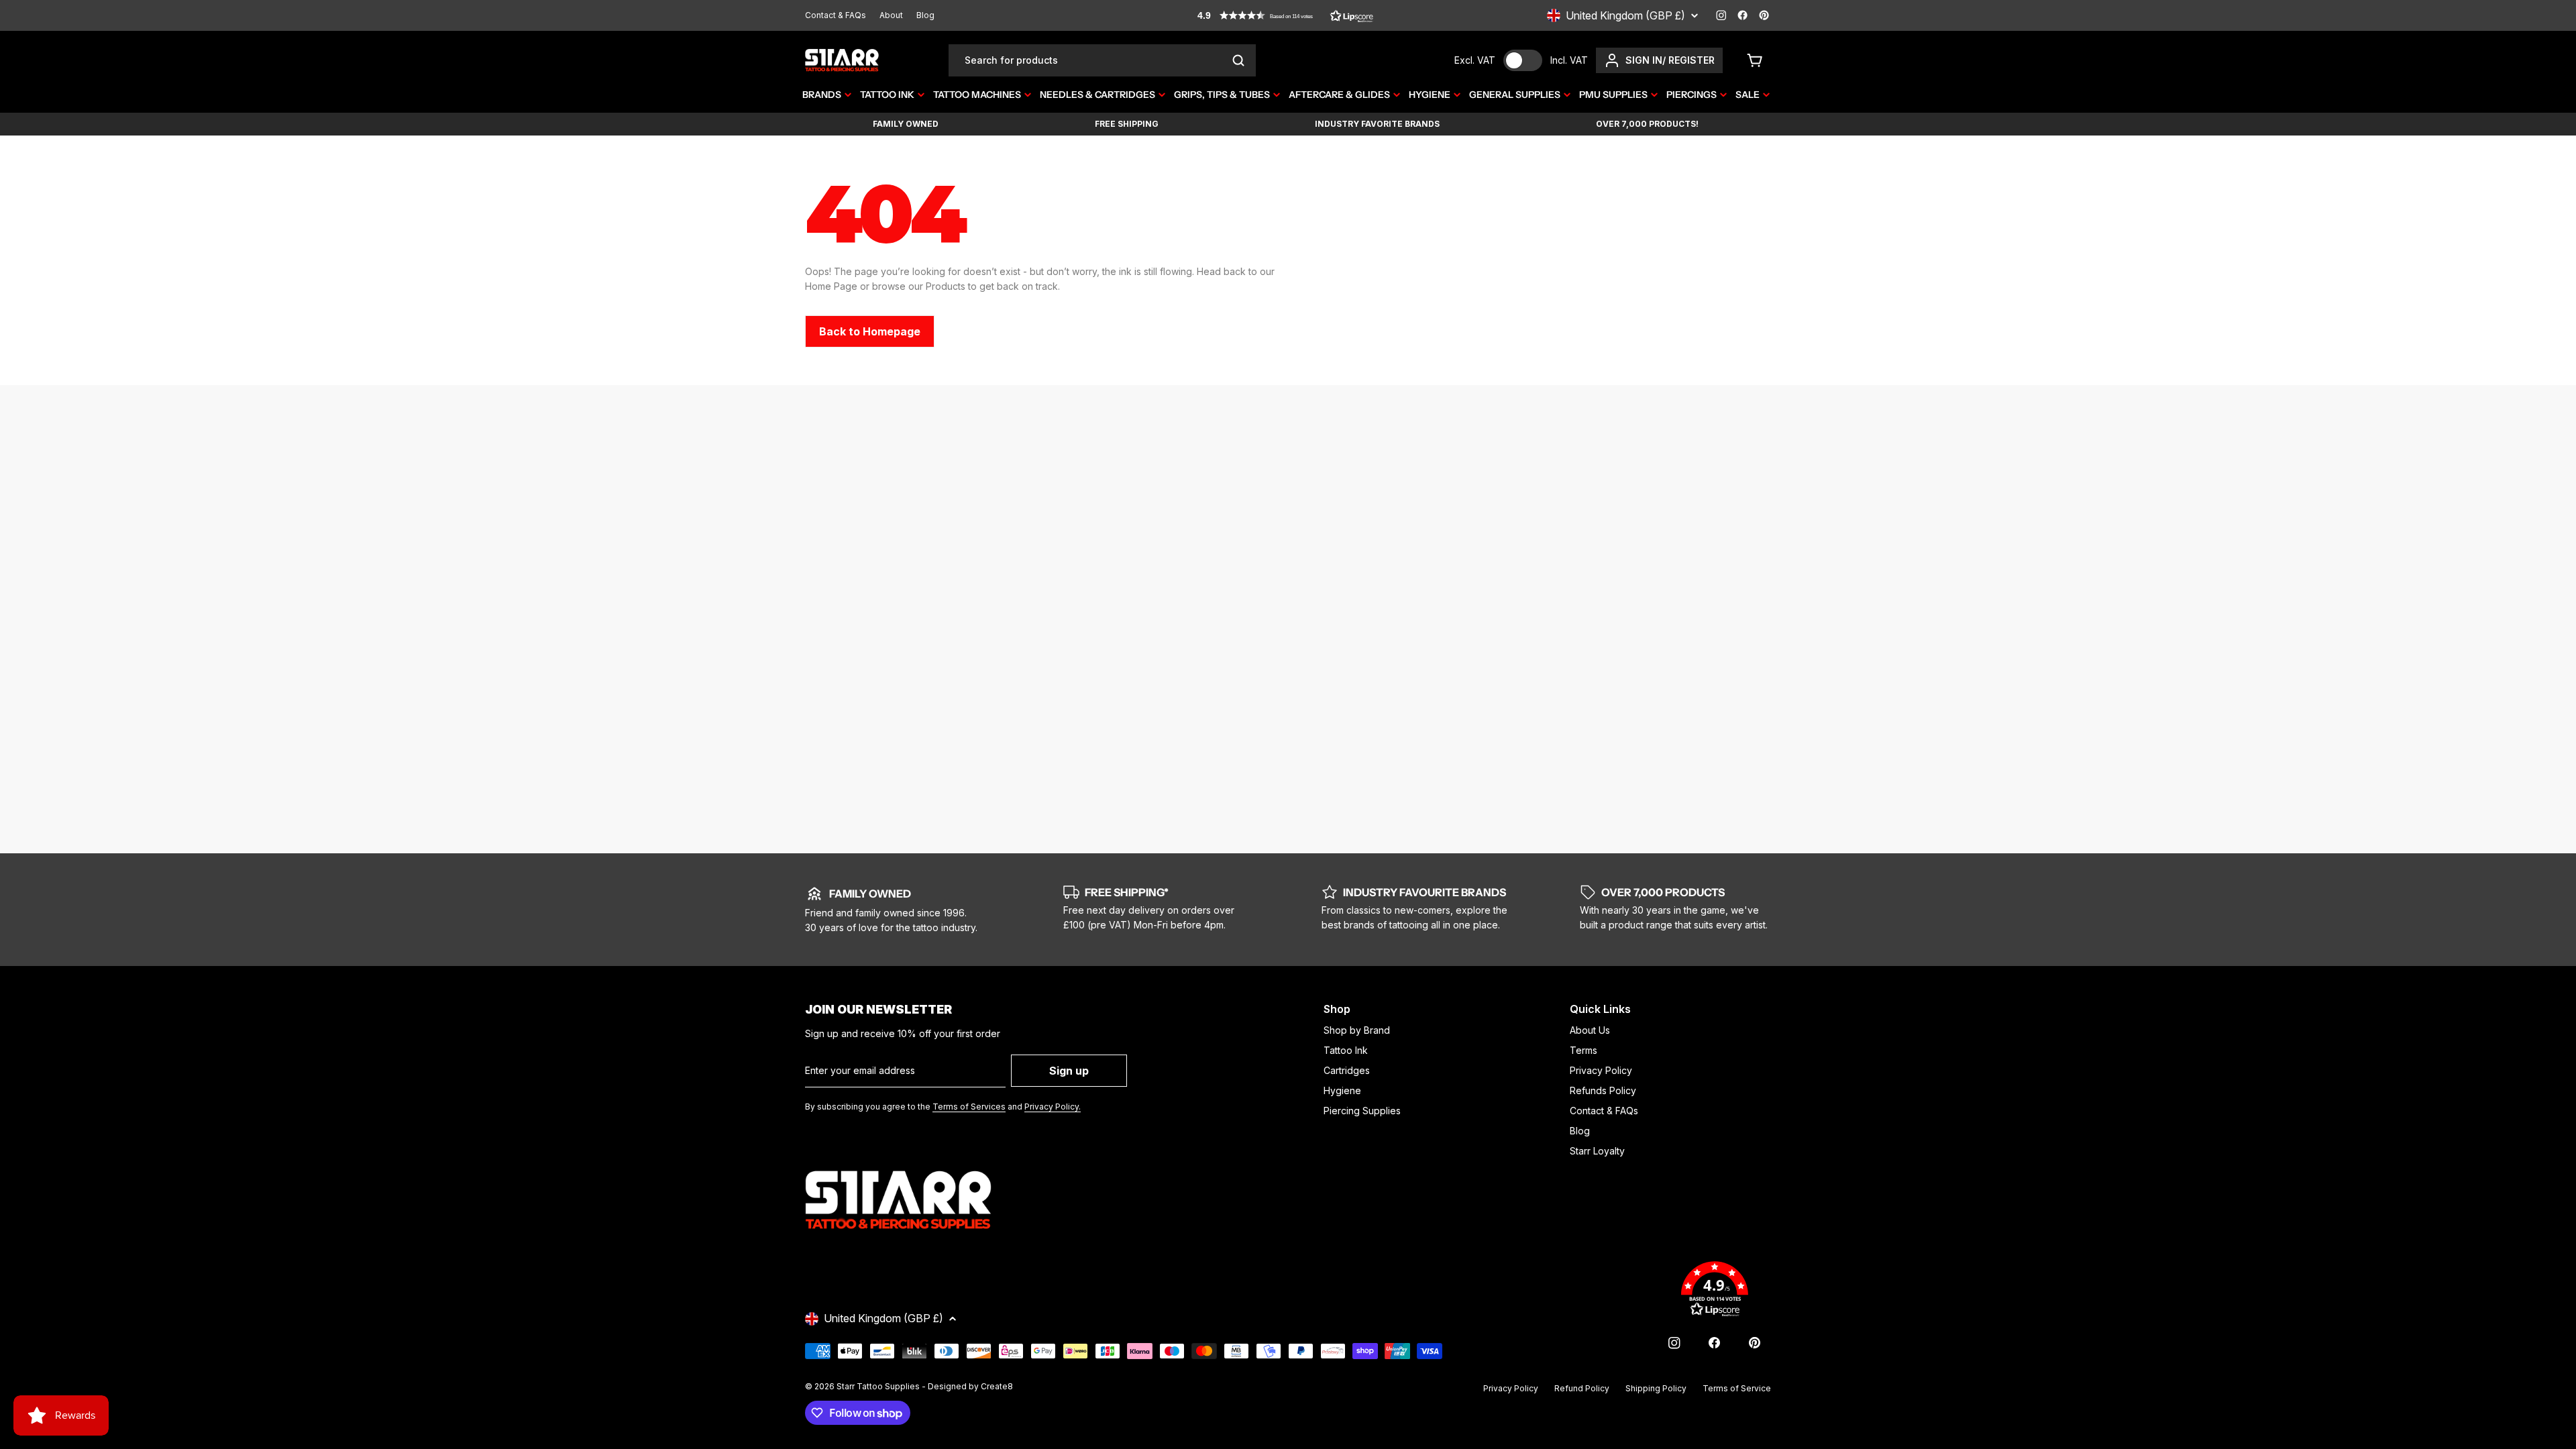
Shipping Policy (1656, 1388)
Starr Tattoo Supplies (878, 1386)
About (891, 15)
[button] (1285, 15)
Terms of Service (1737, 1388)
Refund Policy (1582, 1388)
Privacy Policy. (1053, 1107)
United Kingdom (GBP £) (1625, 15)
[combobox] (1102, 60)
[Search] (1238, 60)
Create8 (997, 1386)
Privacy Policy (1511, 1388)
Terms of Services (969, 1107)
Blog (925, 15)
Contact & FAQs (836, 15)
